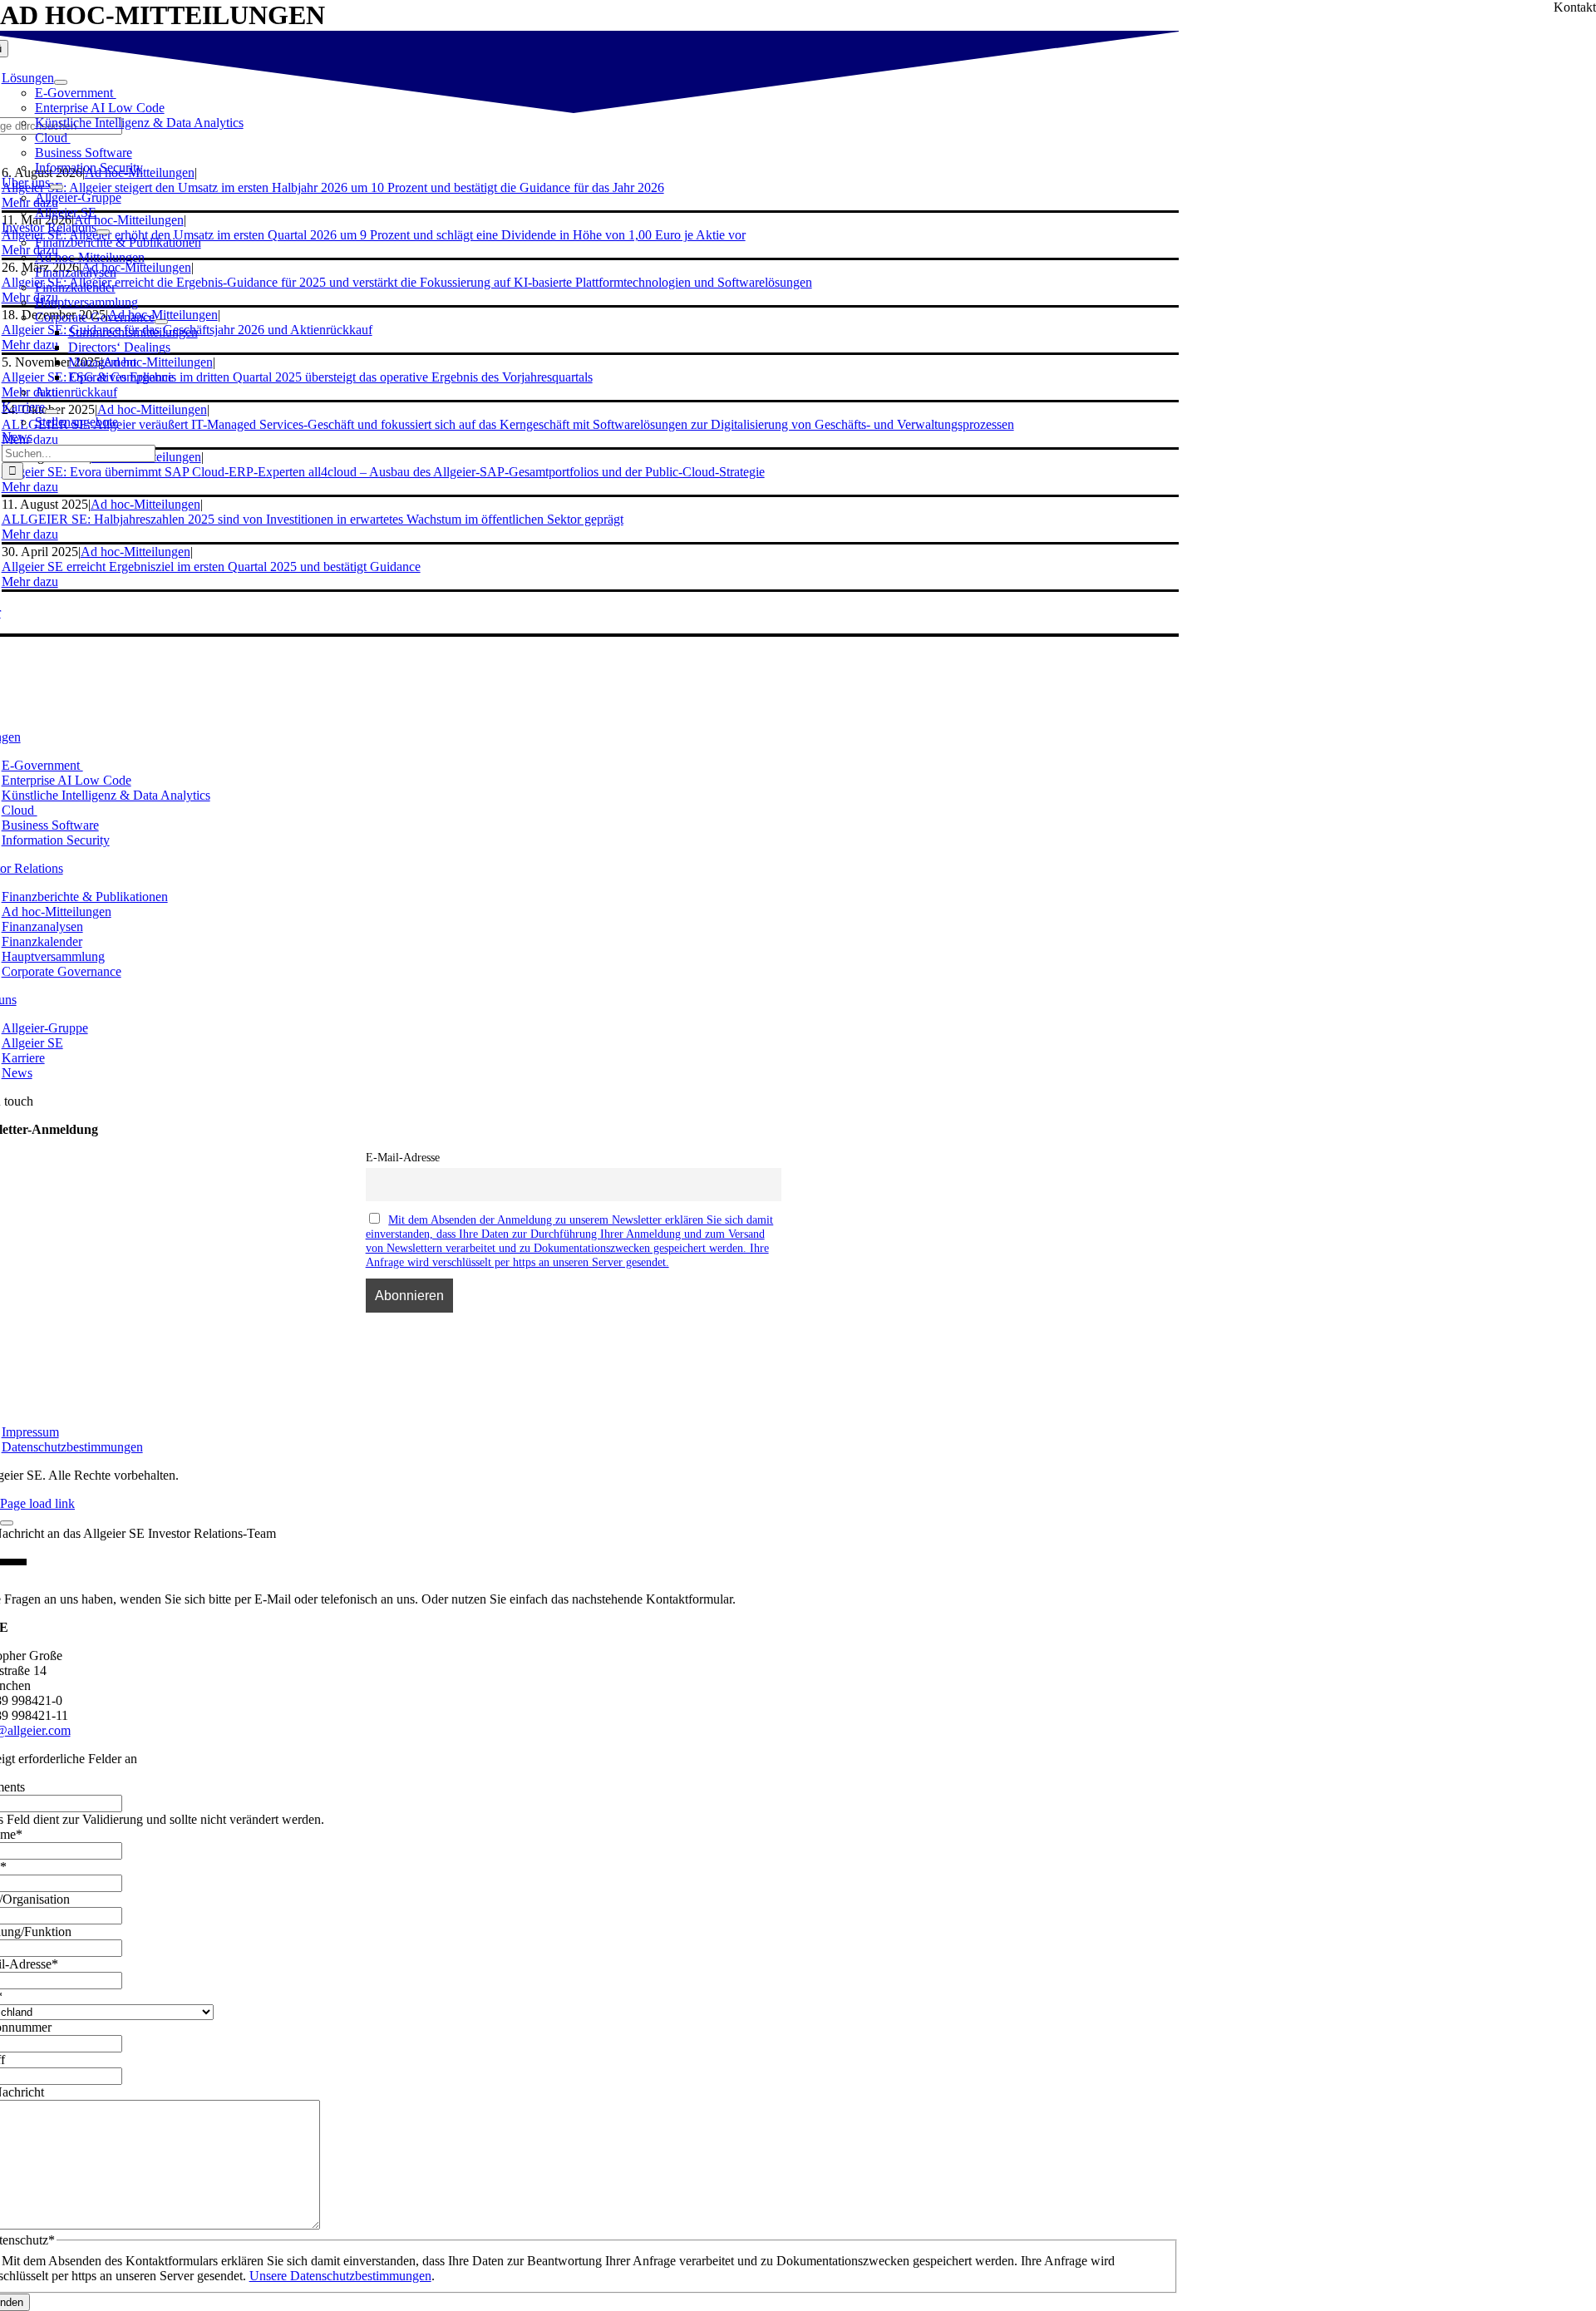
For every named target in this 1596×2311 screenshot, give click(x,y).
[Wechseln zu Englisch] (12, 495)
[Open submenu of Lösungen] (61, 82)
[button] (30, 534)
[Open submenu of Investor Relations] (103, 232)
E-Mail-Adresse (403, 1157)
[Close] (7, 1523)
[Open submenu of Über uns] (57, 187)
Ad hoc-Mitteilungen (135, 552)
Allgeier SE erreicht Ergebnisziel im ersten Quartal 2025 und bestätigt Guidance (211, 567)
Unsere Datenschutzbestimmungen (340, 2276)
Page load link (37, 1503)
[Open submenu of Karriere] (52, 411)
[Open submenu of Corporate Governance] (161, 322)
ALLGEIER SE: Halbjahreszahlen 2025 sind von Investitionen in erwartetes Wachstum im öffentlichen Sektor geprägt (313, 519)
